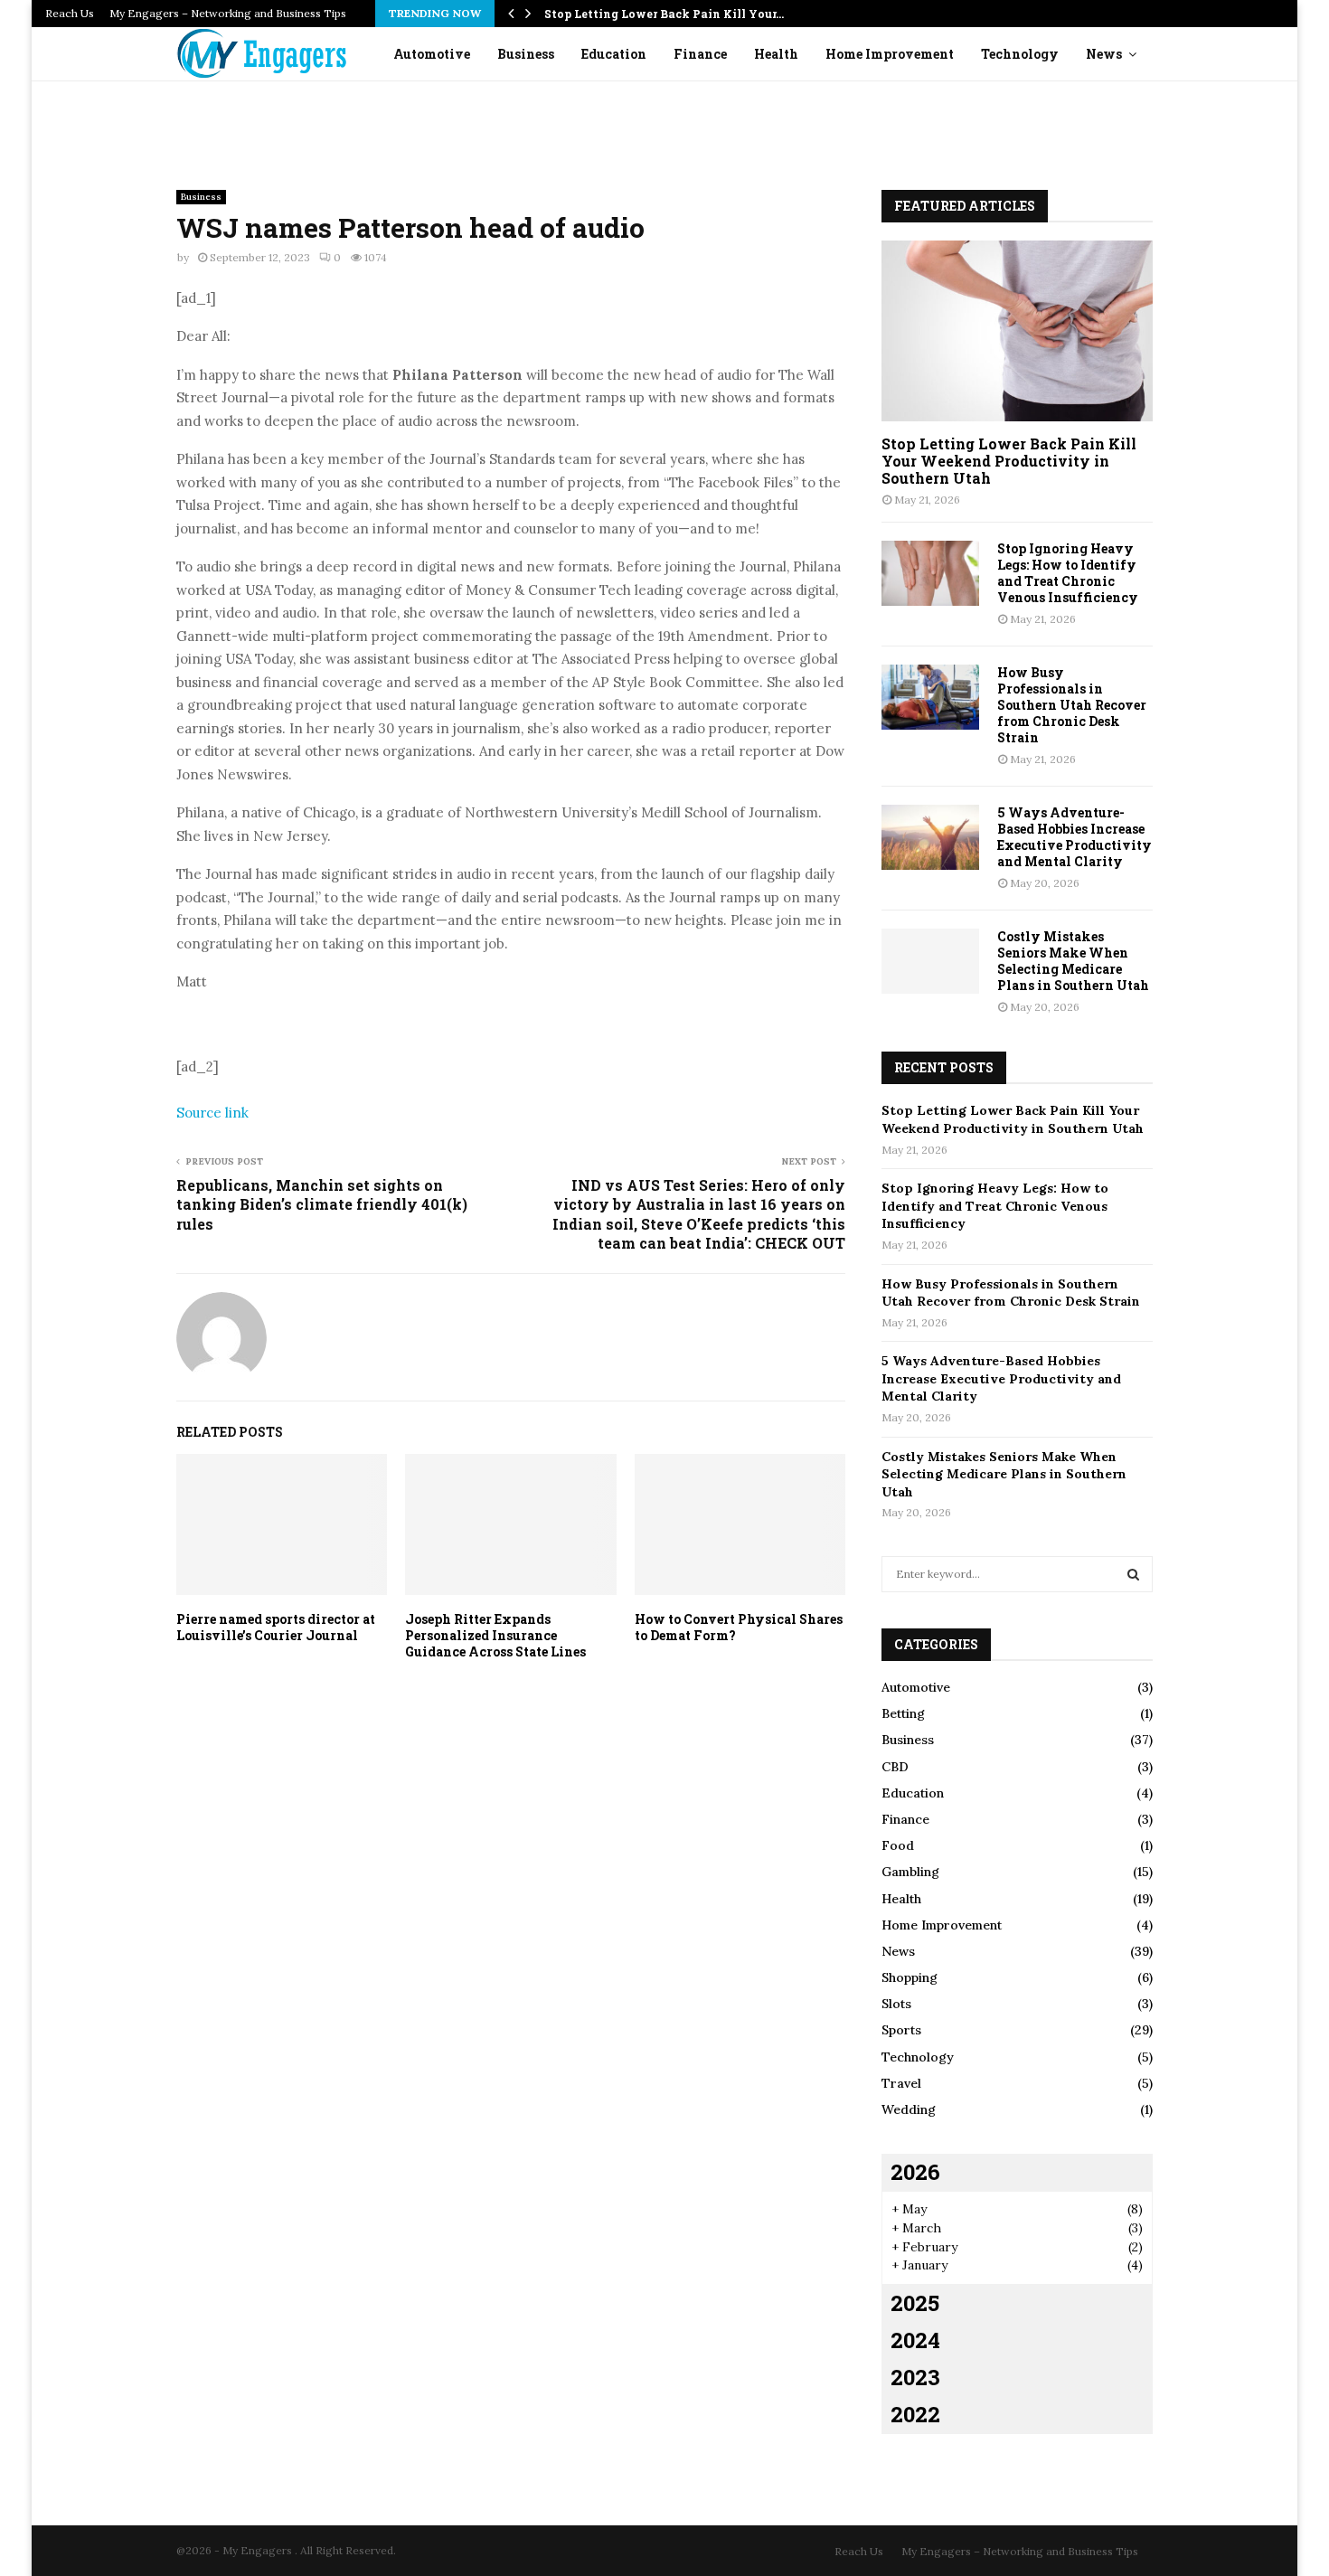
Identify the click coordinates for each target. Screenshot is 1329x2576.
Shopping (910, 1977)
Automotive (432, 54)
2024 (915, 2340)
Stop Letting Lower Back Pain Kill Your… (664, 14)
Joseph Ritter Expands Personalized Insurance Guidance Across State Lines (495, 1635)
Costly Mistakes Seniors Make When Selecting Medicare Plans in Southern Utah (1073, 961)
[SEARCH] (1133, 1574)
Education (614, 54)
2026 (915, 2172)
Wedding (909, 2109)
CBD (895, 1767)
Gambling (910, 1872)
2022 (915, 2414)
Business (526, 54)
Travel (901, 2083)
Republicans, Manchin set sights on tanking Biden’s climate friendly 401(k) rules (322, 1204)
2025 (915, 2303)
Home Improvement (890, 54)
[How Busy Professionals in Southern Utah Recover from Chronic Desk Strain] (930, 697)
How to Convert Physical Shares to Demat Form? (739, 1627)
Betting (903, 1713)
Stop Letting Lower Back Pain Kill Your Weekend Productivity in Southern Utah (1009, 461)
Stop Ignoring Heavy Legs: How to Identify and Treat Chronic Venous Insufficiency (1068, 573)
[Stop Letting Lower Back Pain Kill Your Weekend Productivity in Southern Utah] (1017, 331)
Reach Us (70, 13)
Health (776, 54)
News (1104, 54)
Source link (212, 1113)
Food (898, 1845)
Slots (896, 2004)
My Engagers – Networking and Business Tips (228, 13)
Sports (901, 2030)
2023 (915, 2377)
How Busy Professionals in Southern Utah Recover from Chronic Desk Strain (1072, 705)
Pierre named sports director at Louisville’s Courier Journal (276, 1627)
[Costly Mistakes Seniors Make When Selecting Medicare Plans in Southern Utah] (930, 961)
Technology (1020, 54)
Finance (700, 54)
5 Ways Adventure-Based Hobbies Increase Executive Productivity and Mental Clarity (1075, 837)
